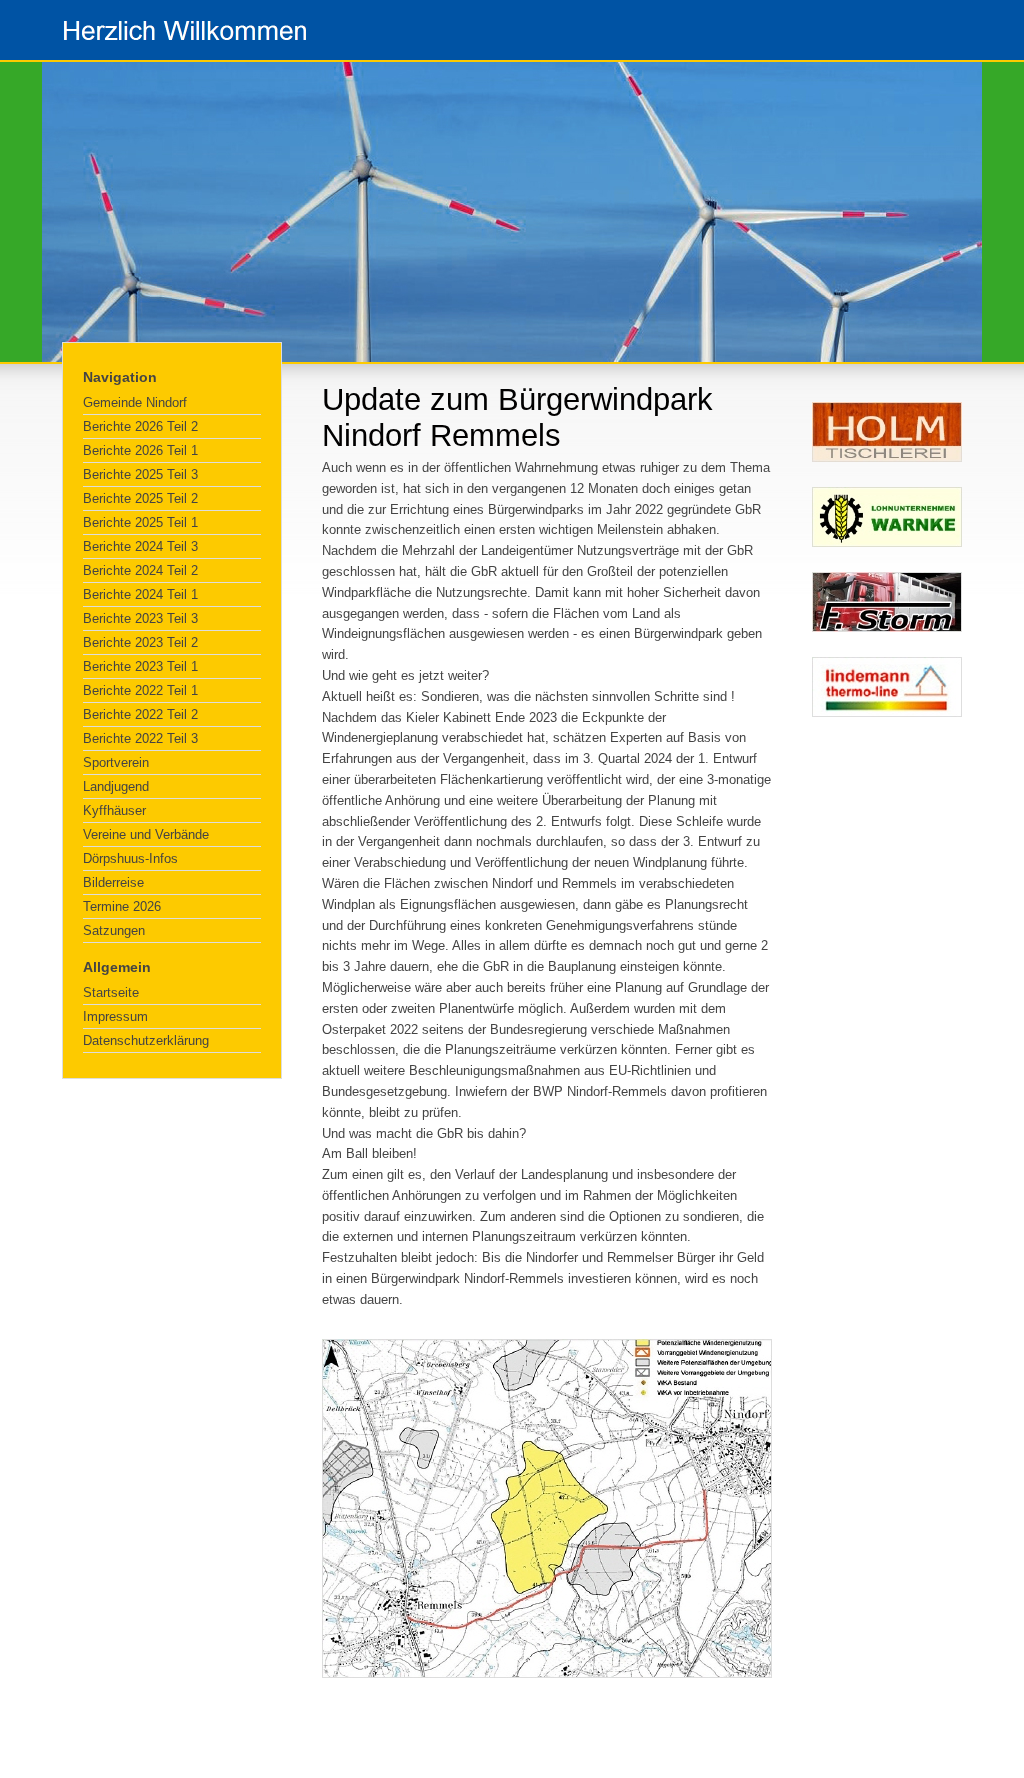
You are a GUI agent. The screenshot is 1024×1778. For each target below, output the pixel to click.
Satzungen (114, 930)
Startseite (111, 992)
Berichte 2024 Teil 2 (140, 570)
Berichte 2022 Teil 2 (140, 714)
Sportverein (116, 762)
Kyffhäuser (114, 810)
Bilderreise (113, 882)
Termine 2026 (122, 906)
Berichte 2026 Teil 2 (140, 426)
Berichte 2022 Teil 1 (140, 690)
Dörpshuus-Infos (130, 858)
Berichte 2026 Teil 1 (140, 450)
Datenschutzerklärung (146, 1040)
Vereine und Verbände (146, 834)
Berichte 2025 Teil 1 (140, 522)
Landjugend (116, 786)
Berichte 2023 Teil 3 (140, 618)
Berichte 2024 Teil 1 (140, 594)
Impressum (115, 1016)
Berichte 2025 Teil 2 (140, 498)
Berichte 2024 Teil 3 (140, 546)
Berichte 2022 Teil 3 (140, 738)
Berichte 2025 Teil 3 (140, 474)
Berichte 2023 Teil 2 (140, 642)
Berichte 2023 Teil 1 (140, 666)
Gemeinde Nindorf (135, 402)
